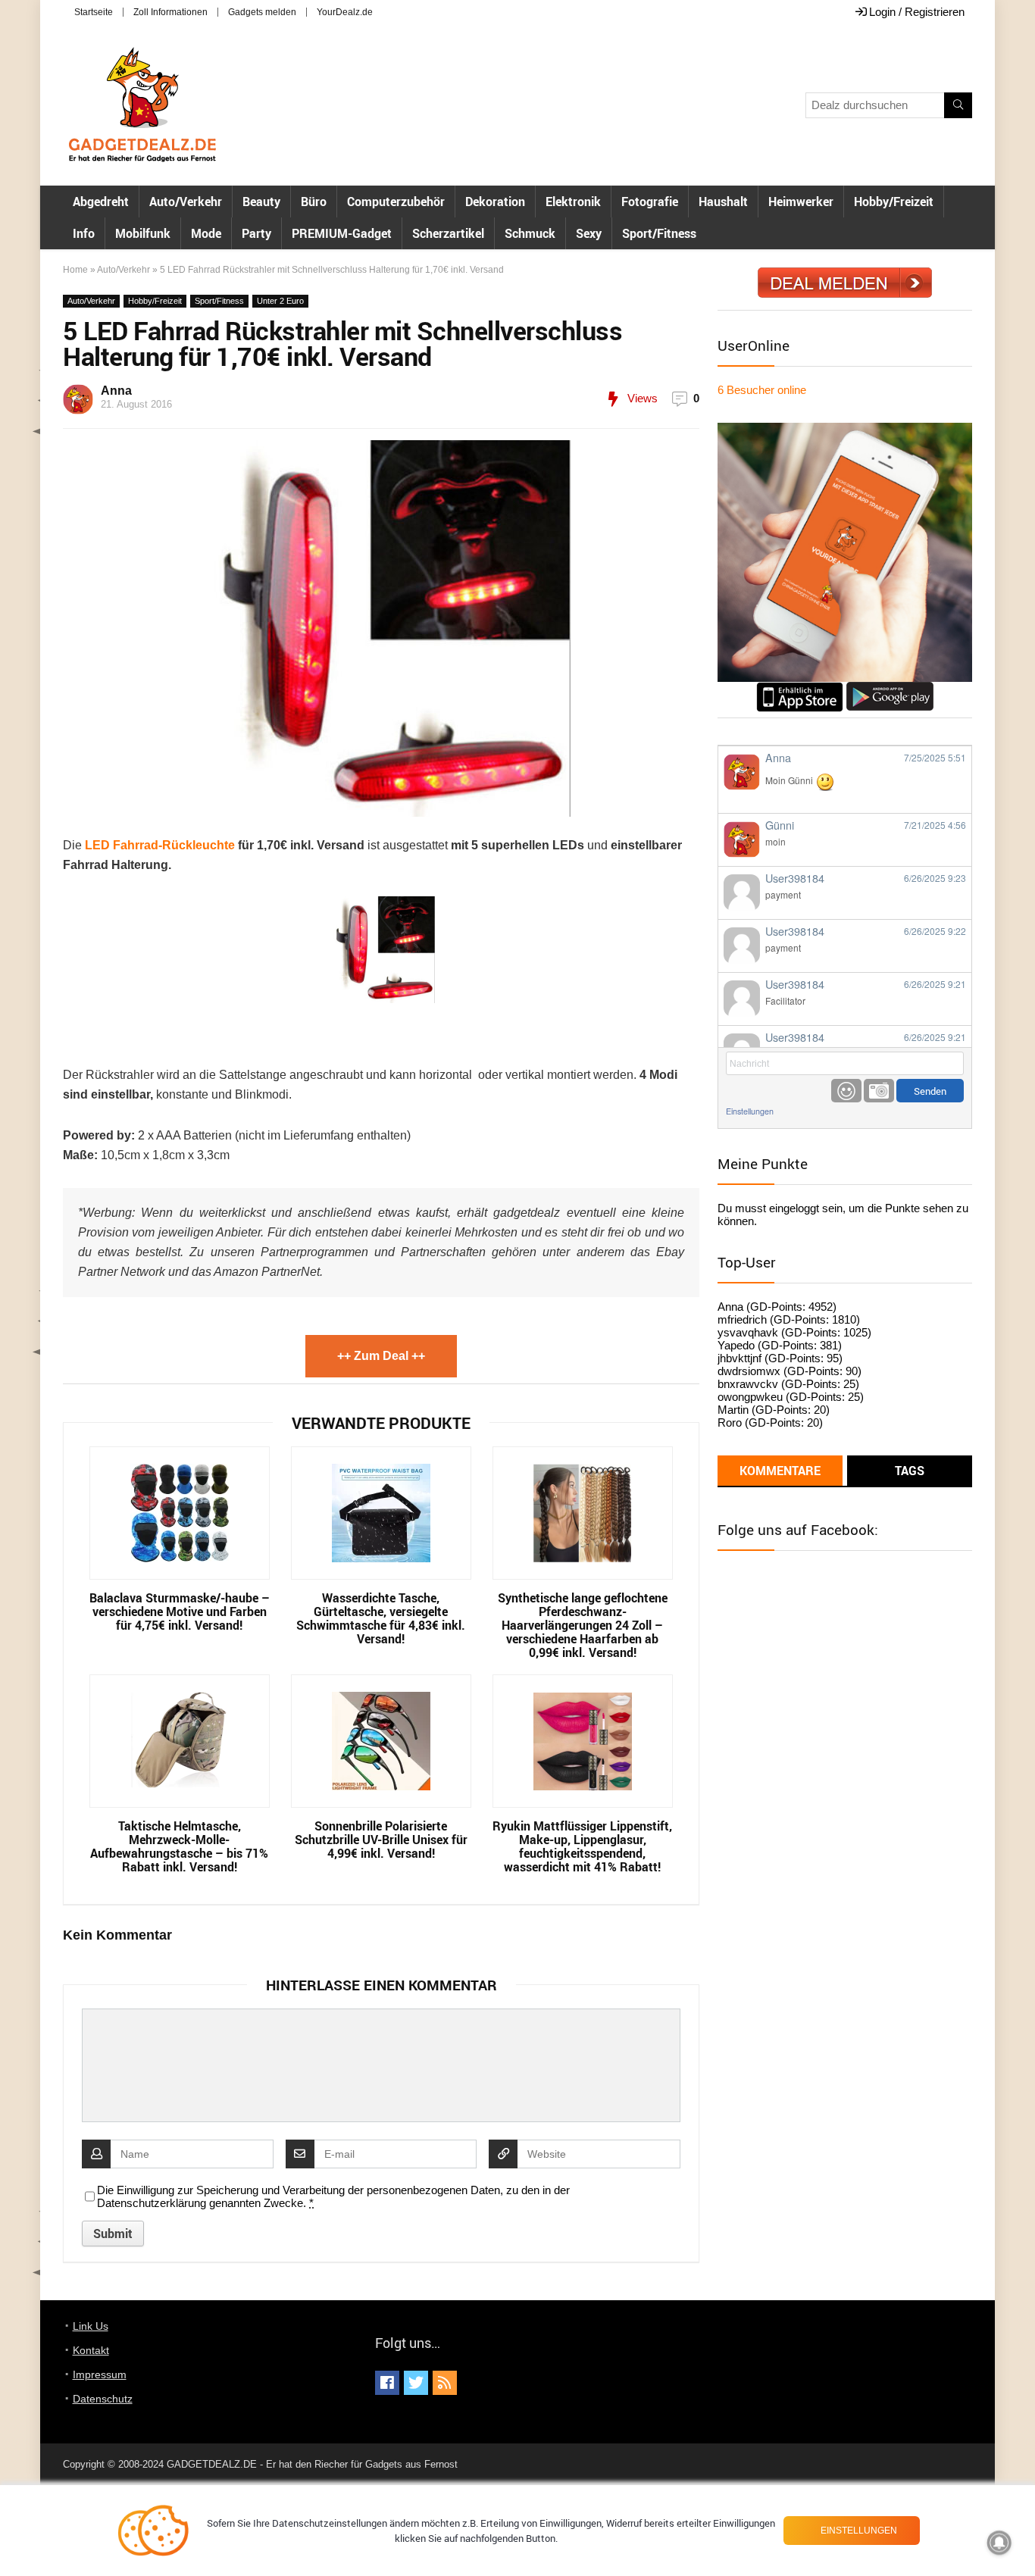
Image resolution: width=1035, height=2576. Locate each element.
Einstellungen (750, 1111)
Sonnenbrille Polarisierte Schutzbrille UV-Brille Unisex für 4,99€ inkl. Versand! (381, 1840)
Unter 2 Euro (280, 301)
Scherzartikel (448, 233)
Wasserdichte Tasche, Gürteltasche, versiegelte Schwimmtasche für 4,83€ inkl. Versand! (381, 1618)
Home (75, 270)
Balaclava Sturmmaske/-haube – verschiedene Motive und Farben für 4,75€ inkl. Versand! (180, 1612)
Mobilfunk (143, 233)
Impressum (100, 2374)
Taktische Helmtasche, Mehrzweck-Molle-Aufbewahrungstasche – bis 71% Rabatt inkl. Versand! (179, 1846)
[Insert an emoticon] (846, 1091)
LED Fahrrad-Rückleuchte (160, 845)
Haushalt (723, 202)
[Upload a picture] (879, 1091)
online (762, 390)
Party (256, 233)
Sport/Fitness (659, 233)
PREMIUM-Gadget (342, 233)
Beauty (261, 202)
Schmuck (530, 233)
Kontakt (91, 2350)
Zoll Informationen (170, 12)
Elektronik (573, 202)
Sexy (589, 233)
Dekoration (495, 202)
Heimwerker (801, 202)
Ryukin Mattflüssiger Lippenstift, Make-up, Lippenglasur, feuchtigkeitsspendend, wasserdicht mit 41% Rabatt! (582, 1846)
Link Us (91, 2326)
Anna (116, 391)
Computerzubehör (396, 202)
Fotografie (650, 202)
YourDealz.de (345, 12)
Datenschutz (103, 2399)
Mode (206, 233)
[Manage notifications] (999, 2543)
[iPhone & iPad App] (800, 688)
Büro (314, 202)
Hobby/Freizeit (894, 202)
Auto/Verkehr (186, 202)
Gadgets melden (262, 12)
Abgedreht (101, 202)
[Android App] (890, 688)
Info (84, 233)
